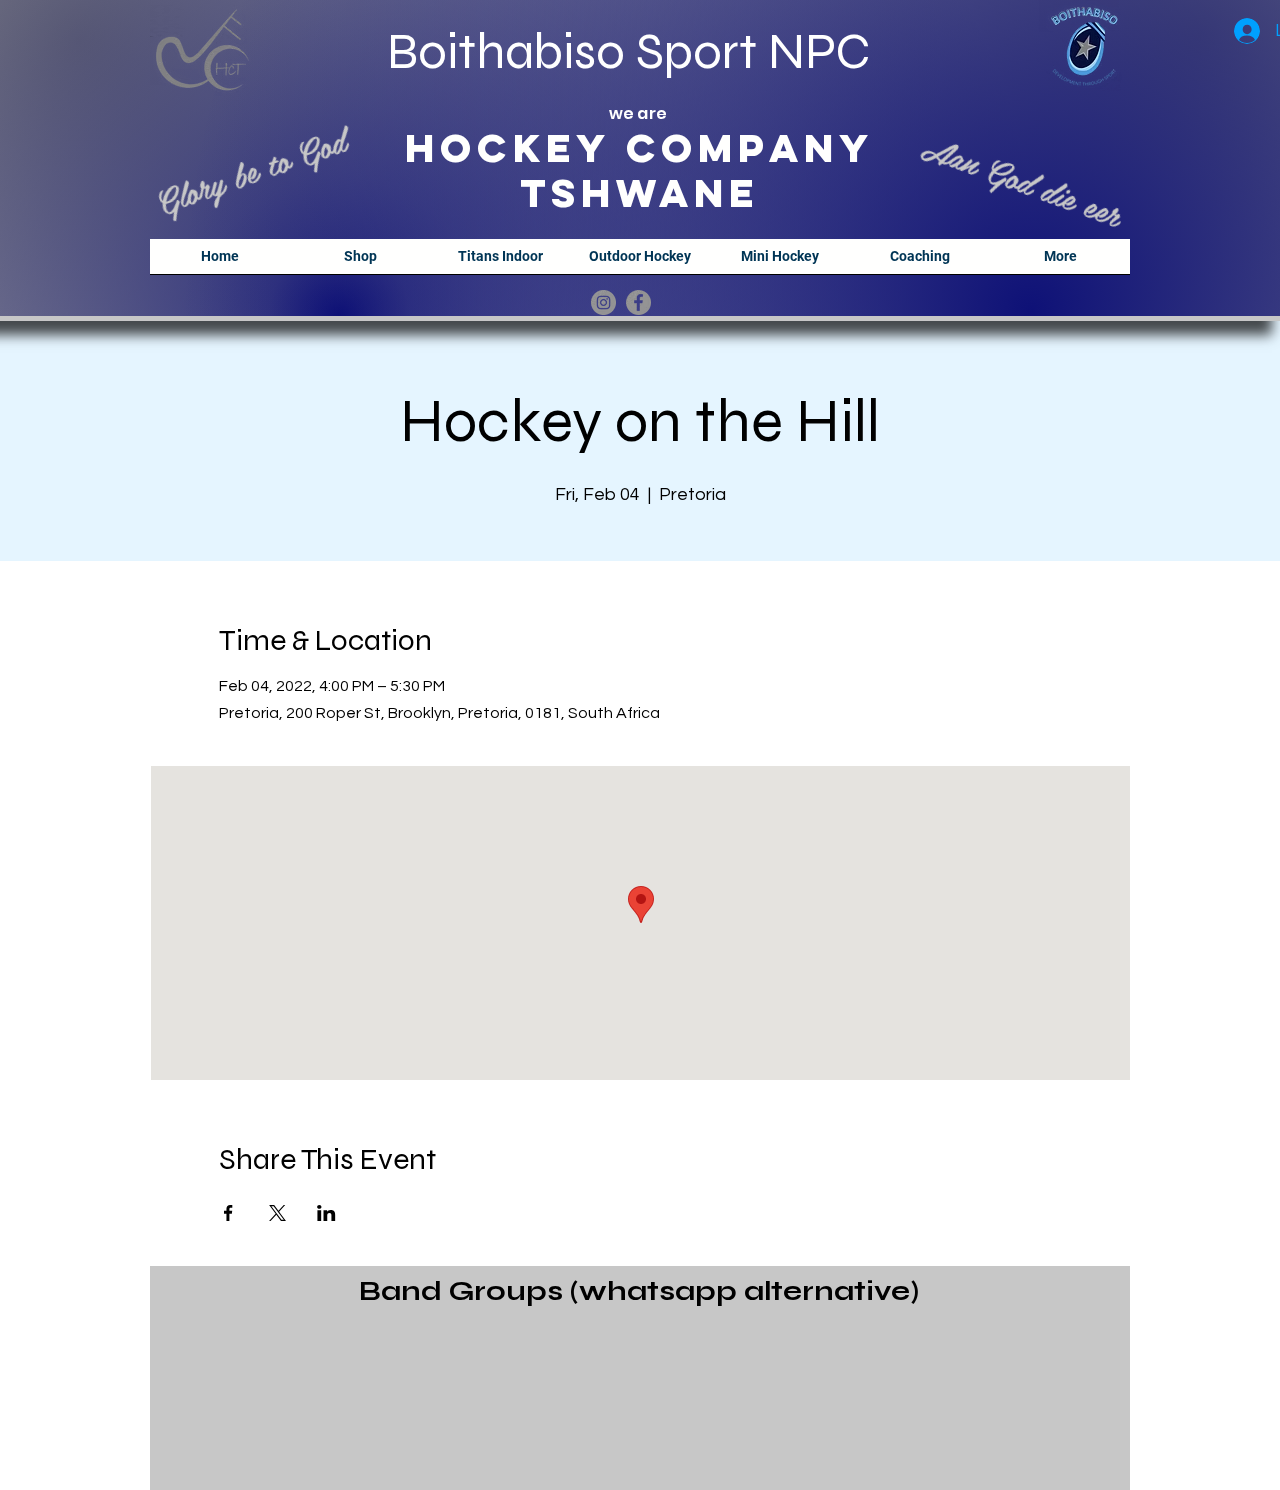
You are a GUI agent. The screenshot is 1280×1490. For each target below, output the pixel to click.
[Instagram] (603, 302)
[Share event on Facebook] (228, 1213)
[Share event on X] (277, 1213)
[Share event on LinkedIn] (326, 1213)
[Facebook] (638, 302)
